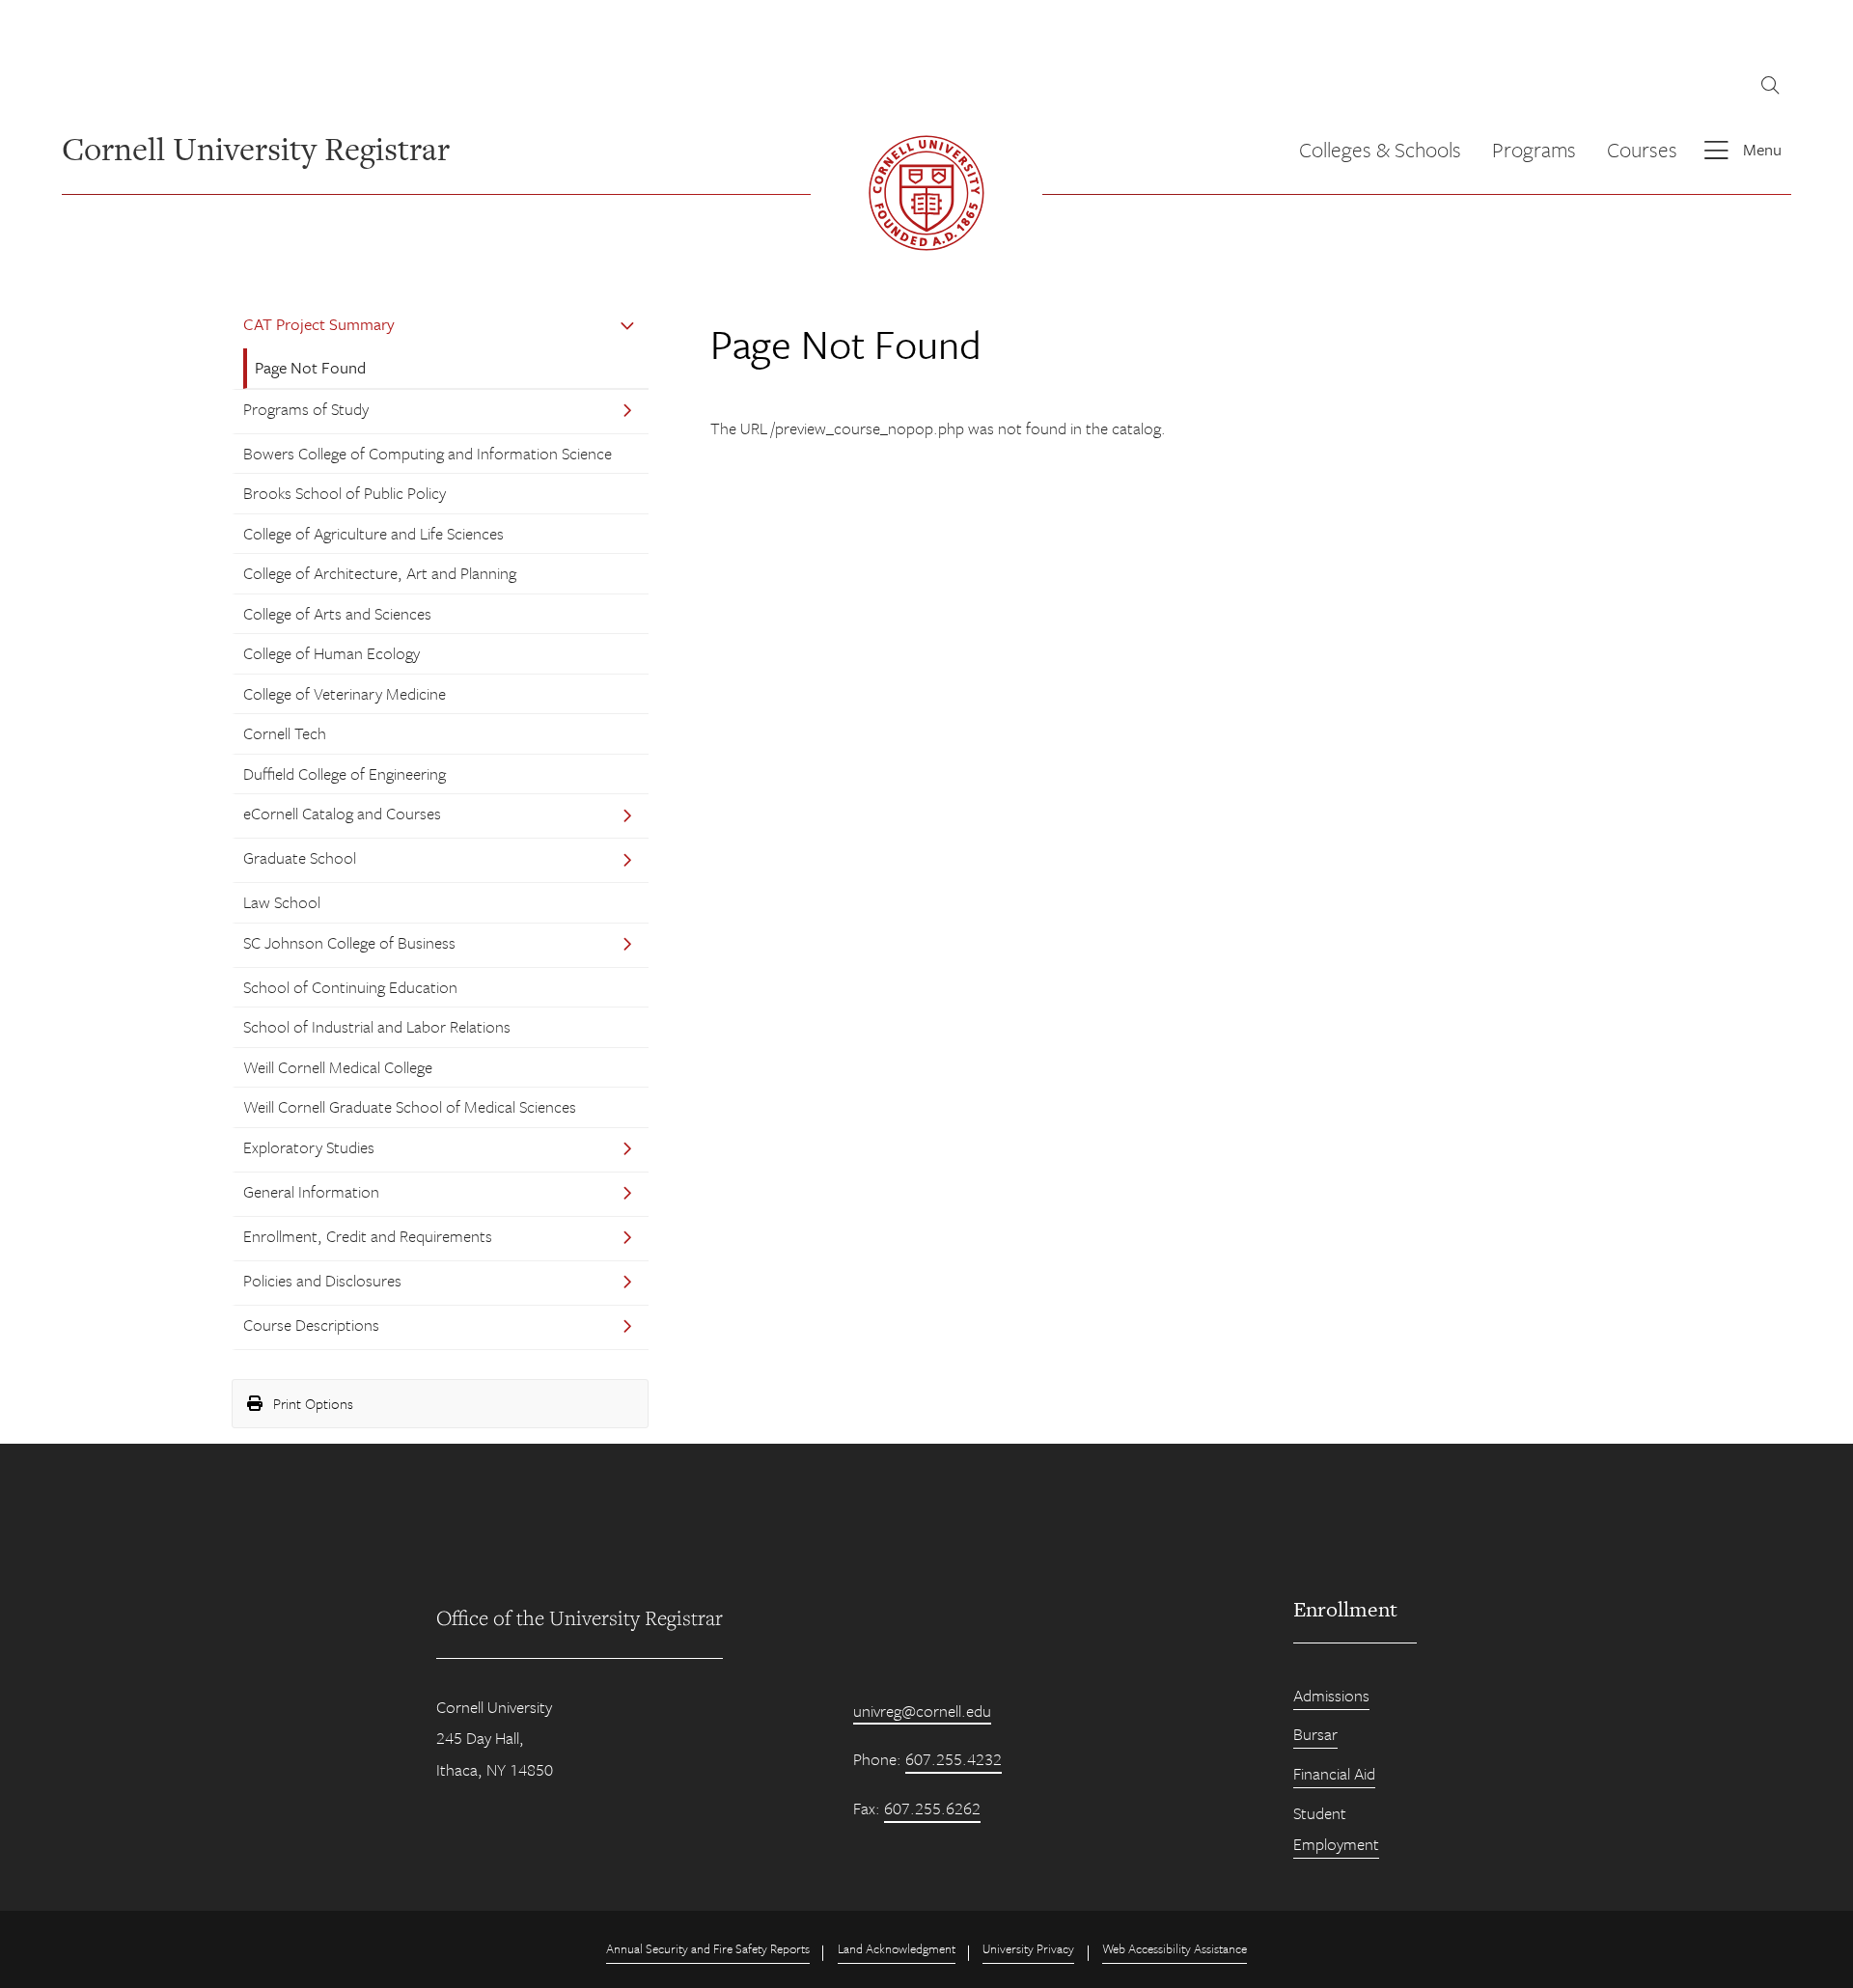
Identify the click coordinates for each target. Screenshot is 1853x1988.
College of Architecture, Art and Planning (380, 573)
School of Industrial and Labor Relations (377, 1026)
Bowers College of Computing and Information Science (428, 453)
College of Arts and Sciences (337, 613)
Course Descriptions (311, 1325)
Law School (282, 902)
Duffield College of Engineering (345, 773)
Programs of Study (306, 409)
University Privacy (1028, 1948)
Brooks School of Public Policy (345, 493)
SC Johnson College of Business (349, 942)
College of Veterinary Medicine (345, 693)
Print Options (311, 1403)
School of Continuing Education (350, 987)
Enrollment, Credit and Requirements (368, 1236)
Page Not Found (310, 367)
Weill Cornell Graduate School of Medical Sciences (410, 1106)
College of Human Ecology (332, 653)
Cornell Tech (285, 733)
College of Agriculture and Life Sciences (373, 533)
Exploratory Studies (309, 1147)
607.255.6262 (932, 1808)
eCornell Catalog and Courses (342, 813)
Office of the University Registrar (580, 1617)
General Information (311, 1191)
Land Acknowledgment (897, 1948)
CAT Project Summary (319, 324)
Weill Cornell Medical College (338, 1067)
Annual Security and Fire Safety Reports (708, 1948)
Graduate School (300, 857)
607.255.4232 (954, 1759)
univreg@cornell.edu (922, 1711)
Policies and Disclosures (322, 1280)
